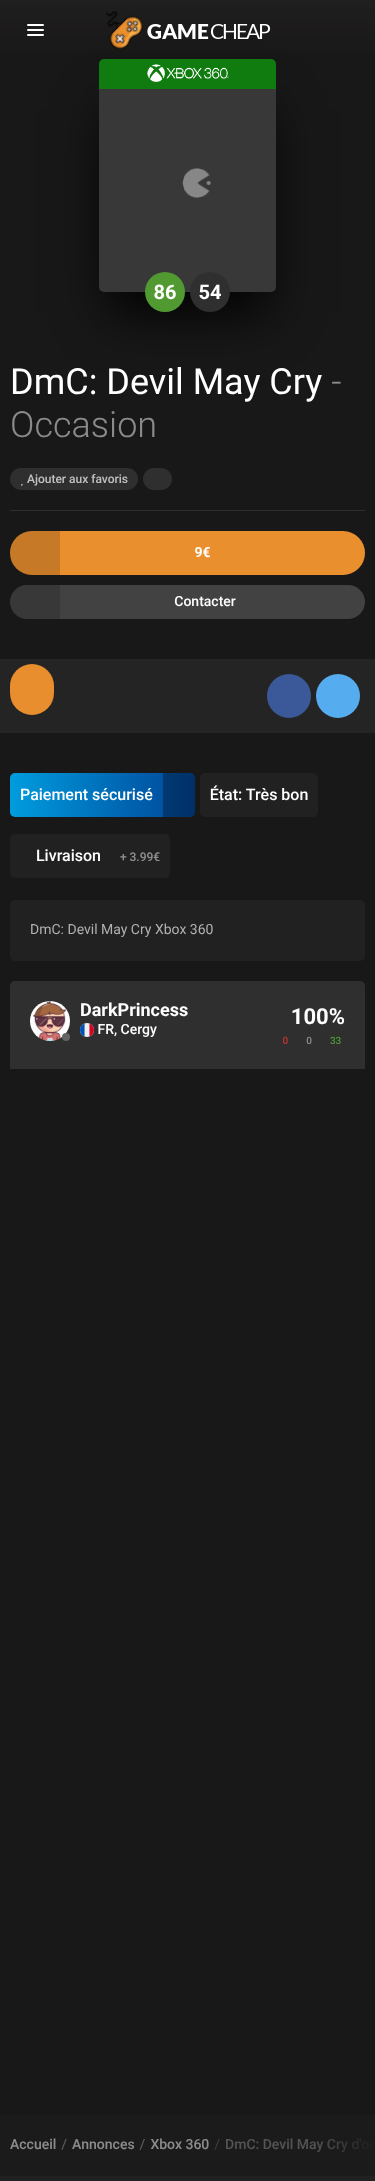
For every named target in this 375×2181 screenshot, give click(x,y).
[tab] (32, 689)
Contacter (205, 602)
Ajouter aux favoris (76, 479)
